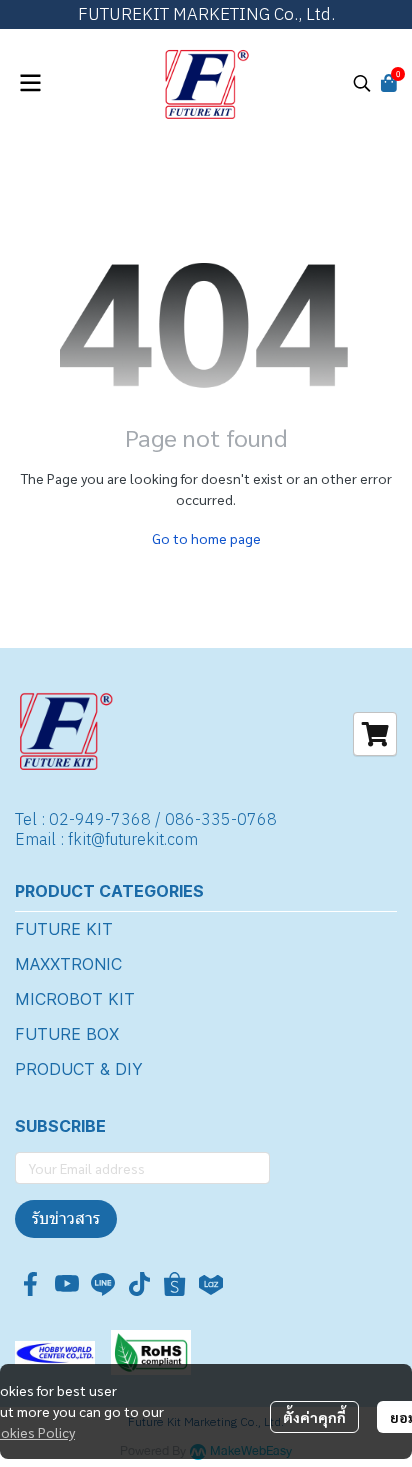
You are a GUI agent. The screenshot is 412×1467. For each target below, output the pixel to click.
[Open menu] (30, 83)
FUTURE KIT (64, 929)
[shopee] (175, 1284)
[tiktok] (139, 1284)
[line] (103, 1284)
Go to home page (206, 538)
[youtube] (67, 1284)
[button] (362, 83)
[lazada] (211, 1284)
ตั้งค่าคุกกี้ (314, 1417)
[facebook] (31, 1284)
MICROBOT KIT (75, 999)
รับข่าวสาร (66, 1218)
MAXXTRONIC (68, 964)
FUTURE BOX (67, 1034)
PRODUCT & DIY (79, 1069)
